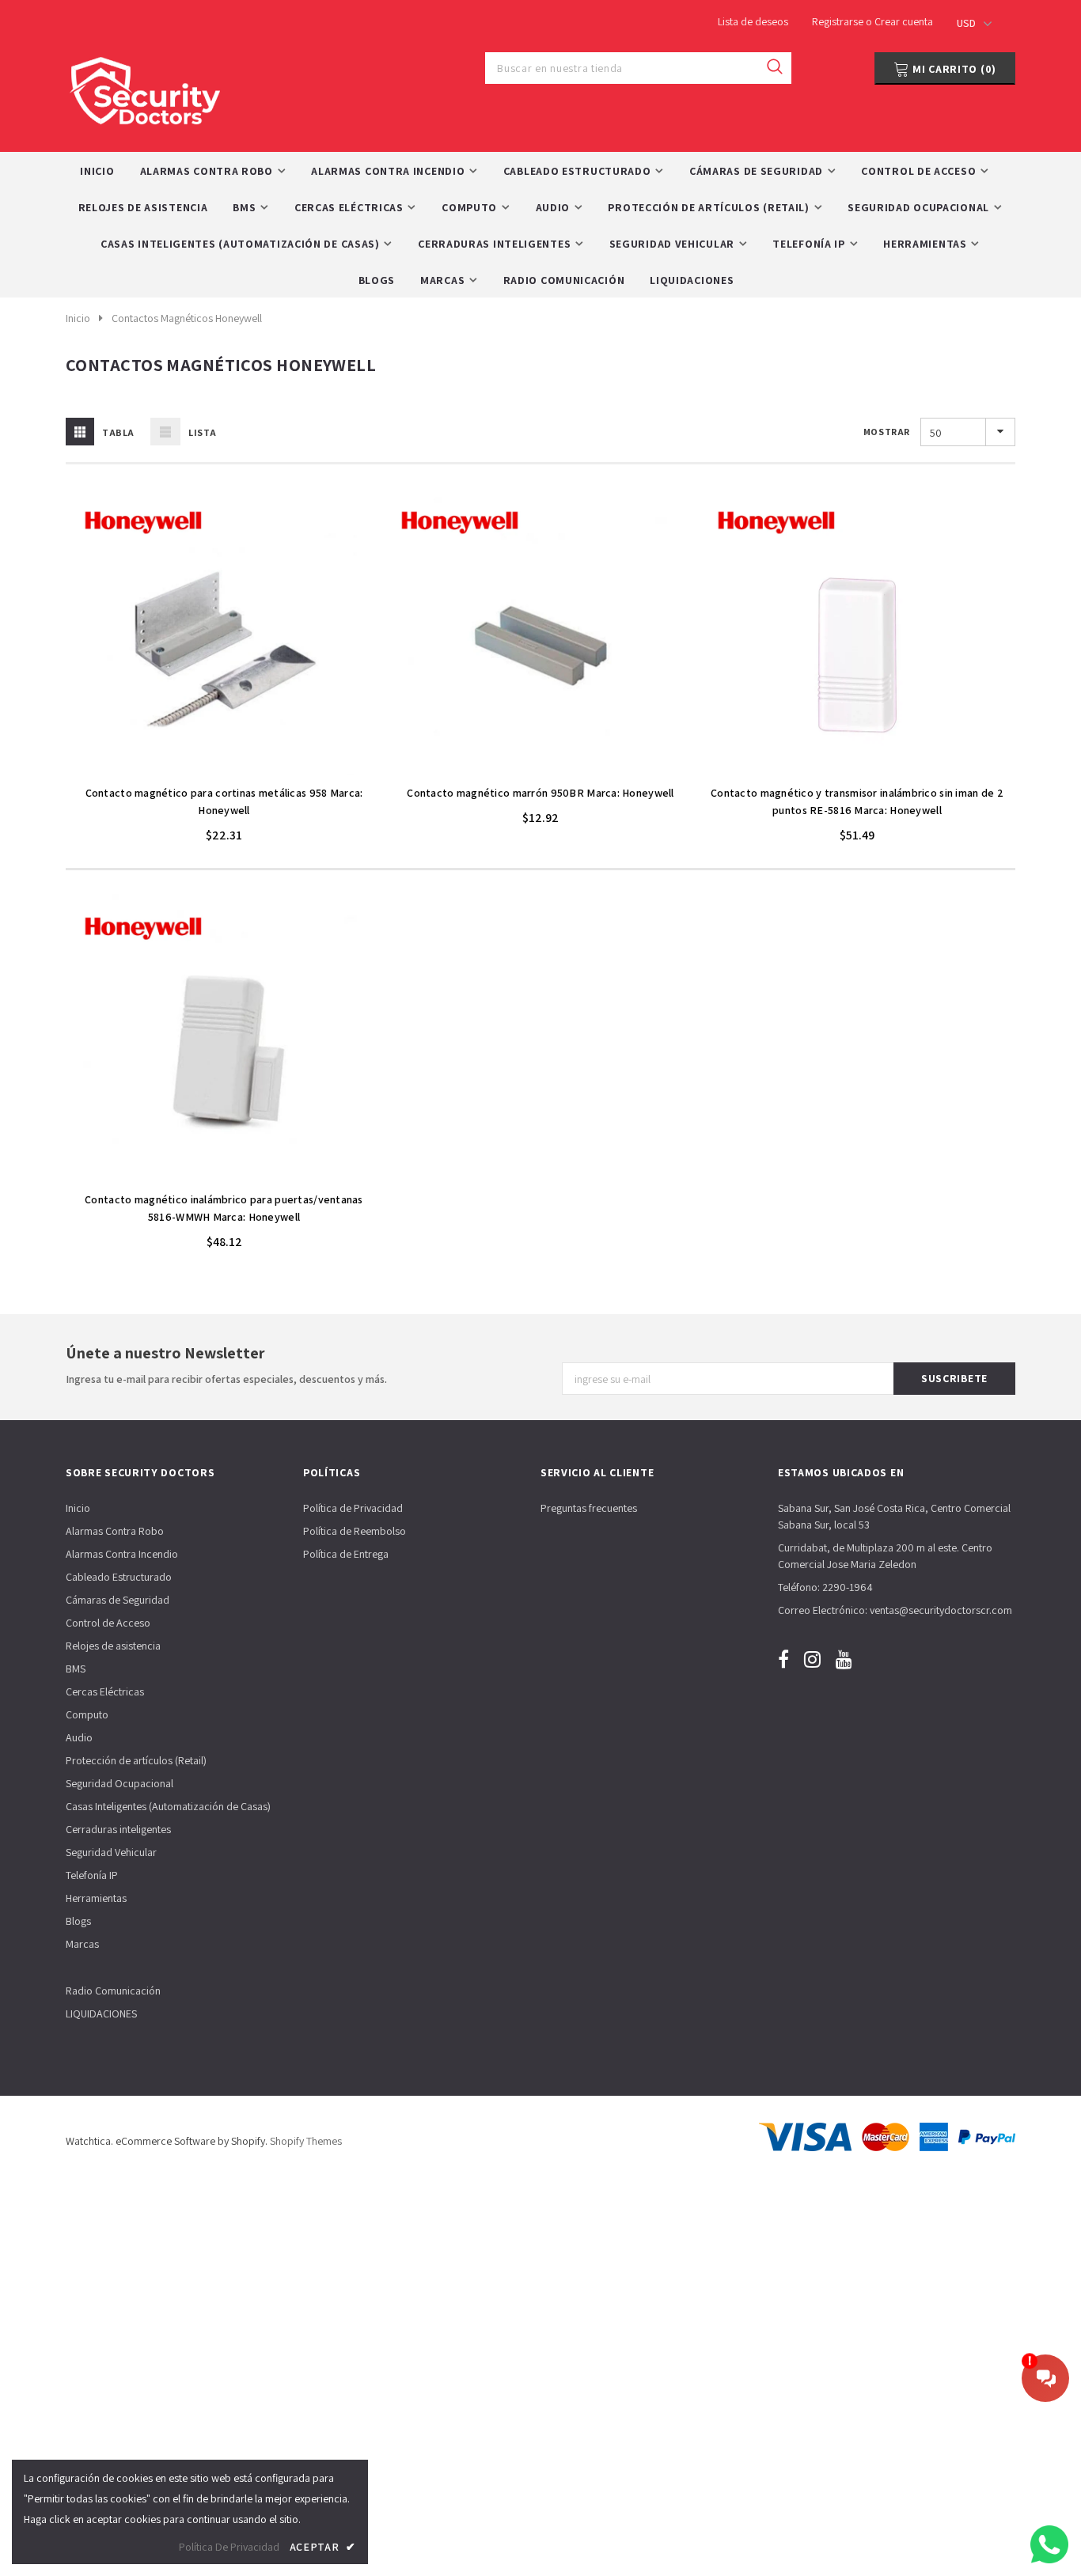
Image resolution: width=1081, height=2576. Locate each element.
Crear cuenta (904, 21)
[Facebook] (783, 1659)
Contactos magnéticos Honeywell (187, 318)
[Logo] (145, 87)
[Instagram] (812, 1659)
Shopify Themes (306, 2141)
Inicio (78, 318)
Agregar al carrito (224, 768)
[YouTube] (844, 1659)
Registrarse (839, 21)
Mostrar (887, 432)
